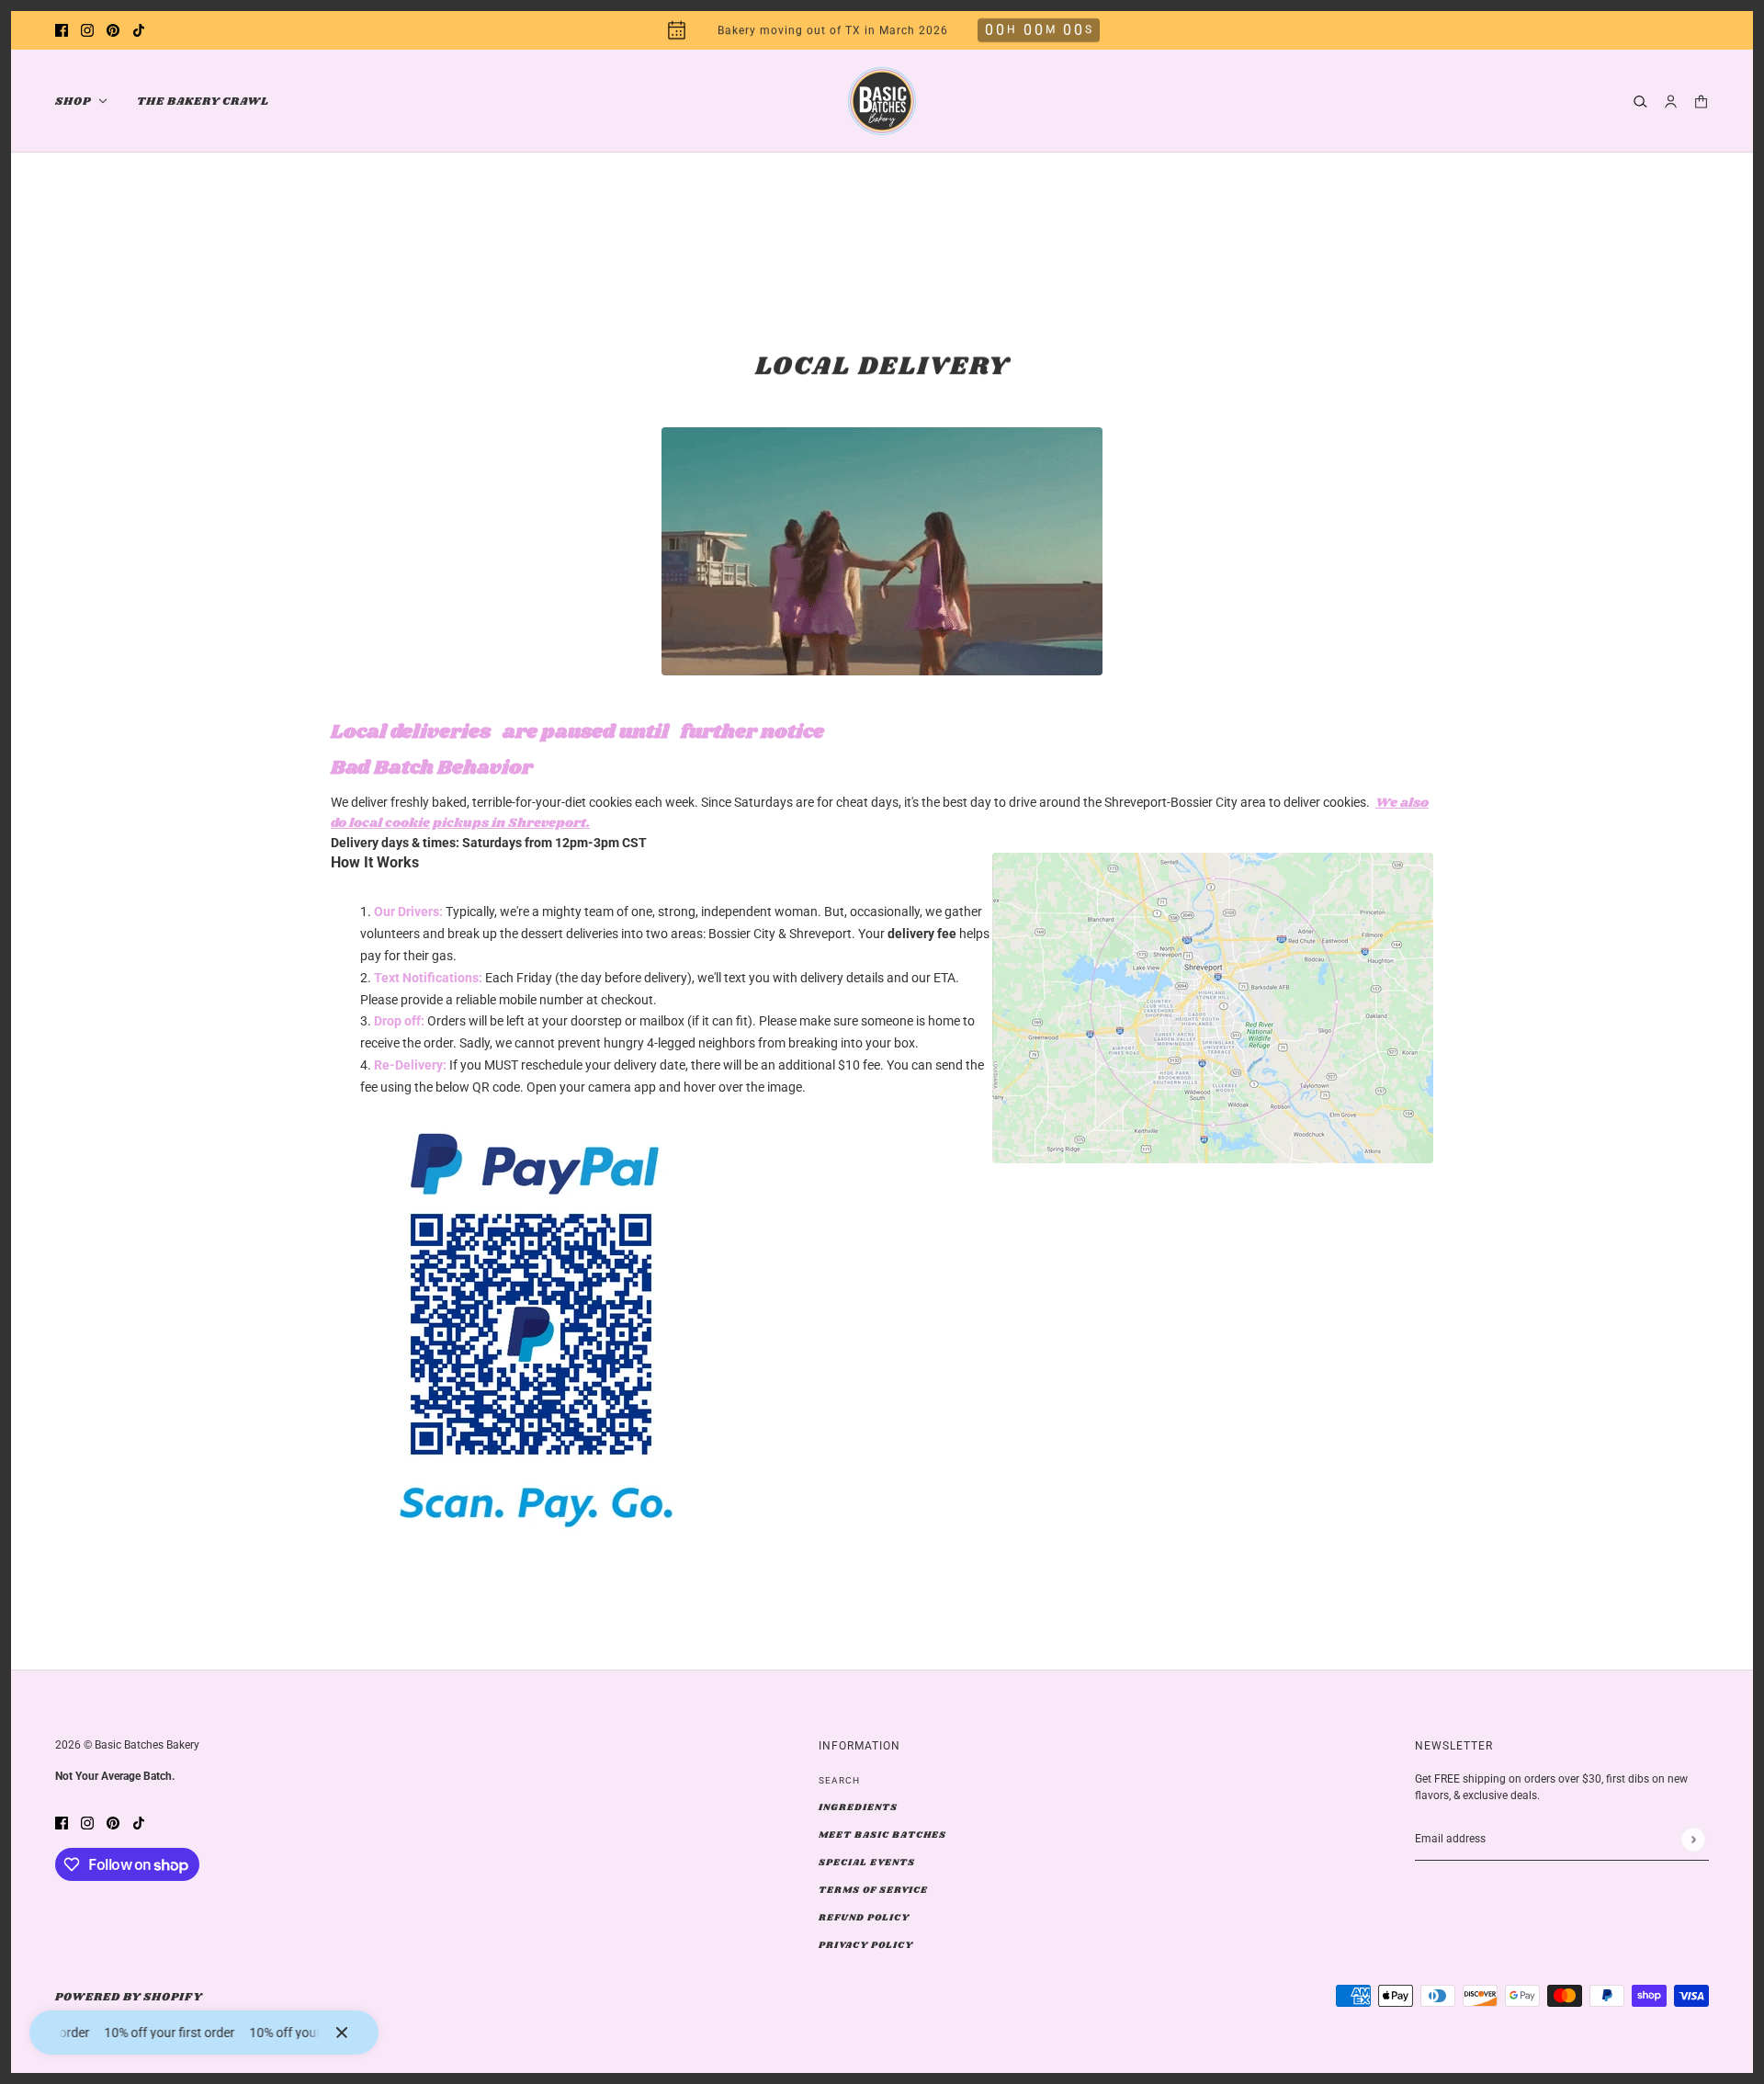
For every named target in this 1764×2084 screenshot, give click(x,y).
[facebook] (62, 31)
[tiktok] (139, 31)
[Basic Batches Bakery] (882, 101)
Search (839, 1780)
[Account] (1671, 102)
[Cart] (1701, 102)
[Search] (1640, 102)
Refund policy (864, 1918)
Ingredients (858, 1807)
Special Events (867, 1863)
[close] (342, 2033)
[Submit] (1693, 1839)
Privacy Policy (866, 1945)
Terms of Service (873, 1890)
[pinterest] (113, 31)
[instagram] (87, 31)
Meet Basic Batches (882, 1835)
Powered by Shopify (129, 1997)
